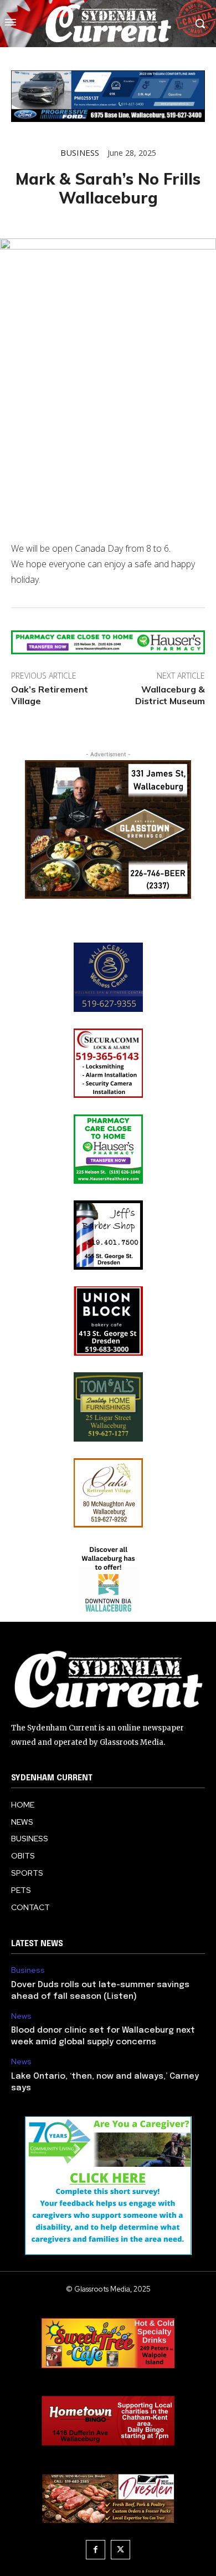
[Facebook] (96, 2550)
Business (80, 153)
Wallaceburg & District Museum (170, 695)
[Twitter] (120, 2550)
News (21, 2016)
